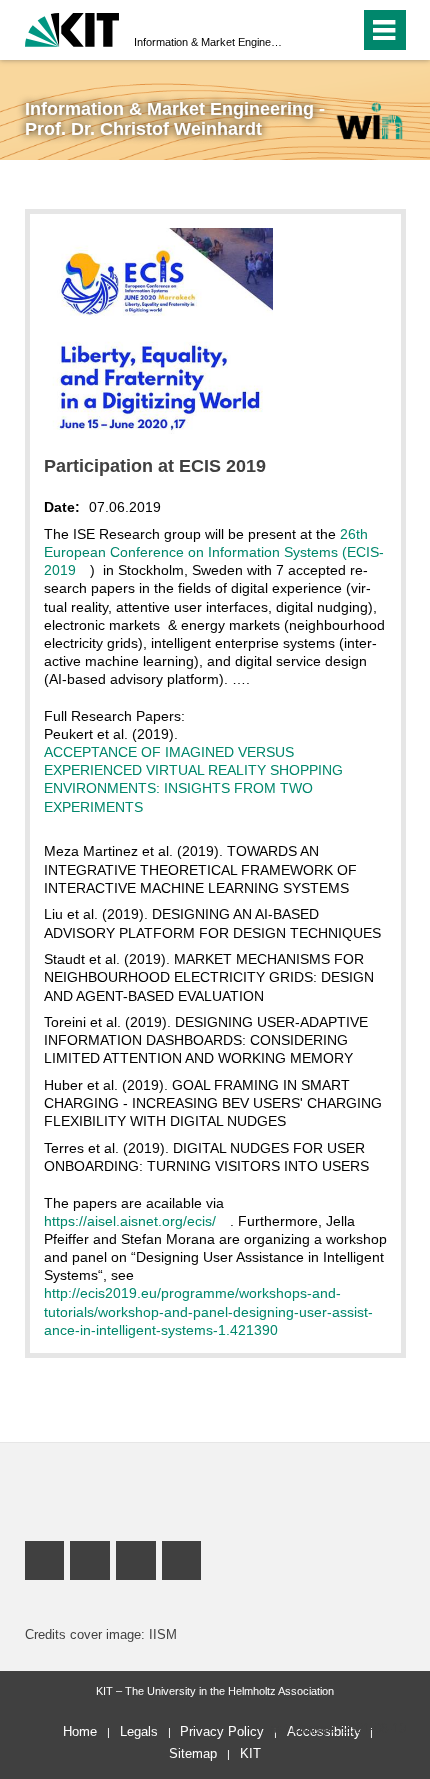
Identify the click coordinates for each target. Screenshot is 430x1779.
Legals (139, 1731)
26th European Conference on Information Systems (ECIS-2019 (214, 552)
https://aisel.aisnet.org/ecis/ (130, 1221)
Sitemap (193, 1753)
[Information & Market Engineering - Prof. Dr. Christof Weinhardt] (369, 120)
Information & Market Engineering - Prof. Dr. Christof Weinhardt (209, 42)
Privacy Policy (222, 1731)
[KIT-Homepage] (72, 27)
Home (80, 1731)
